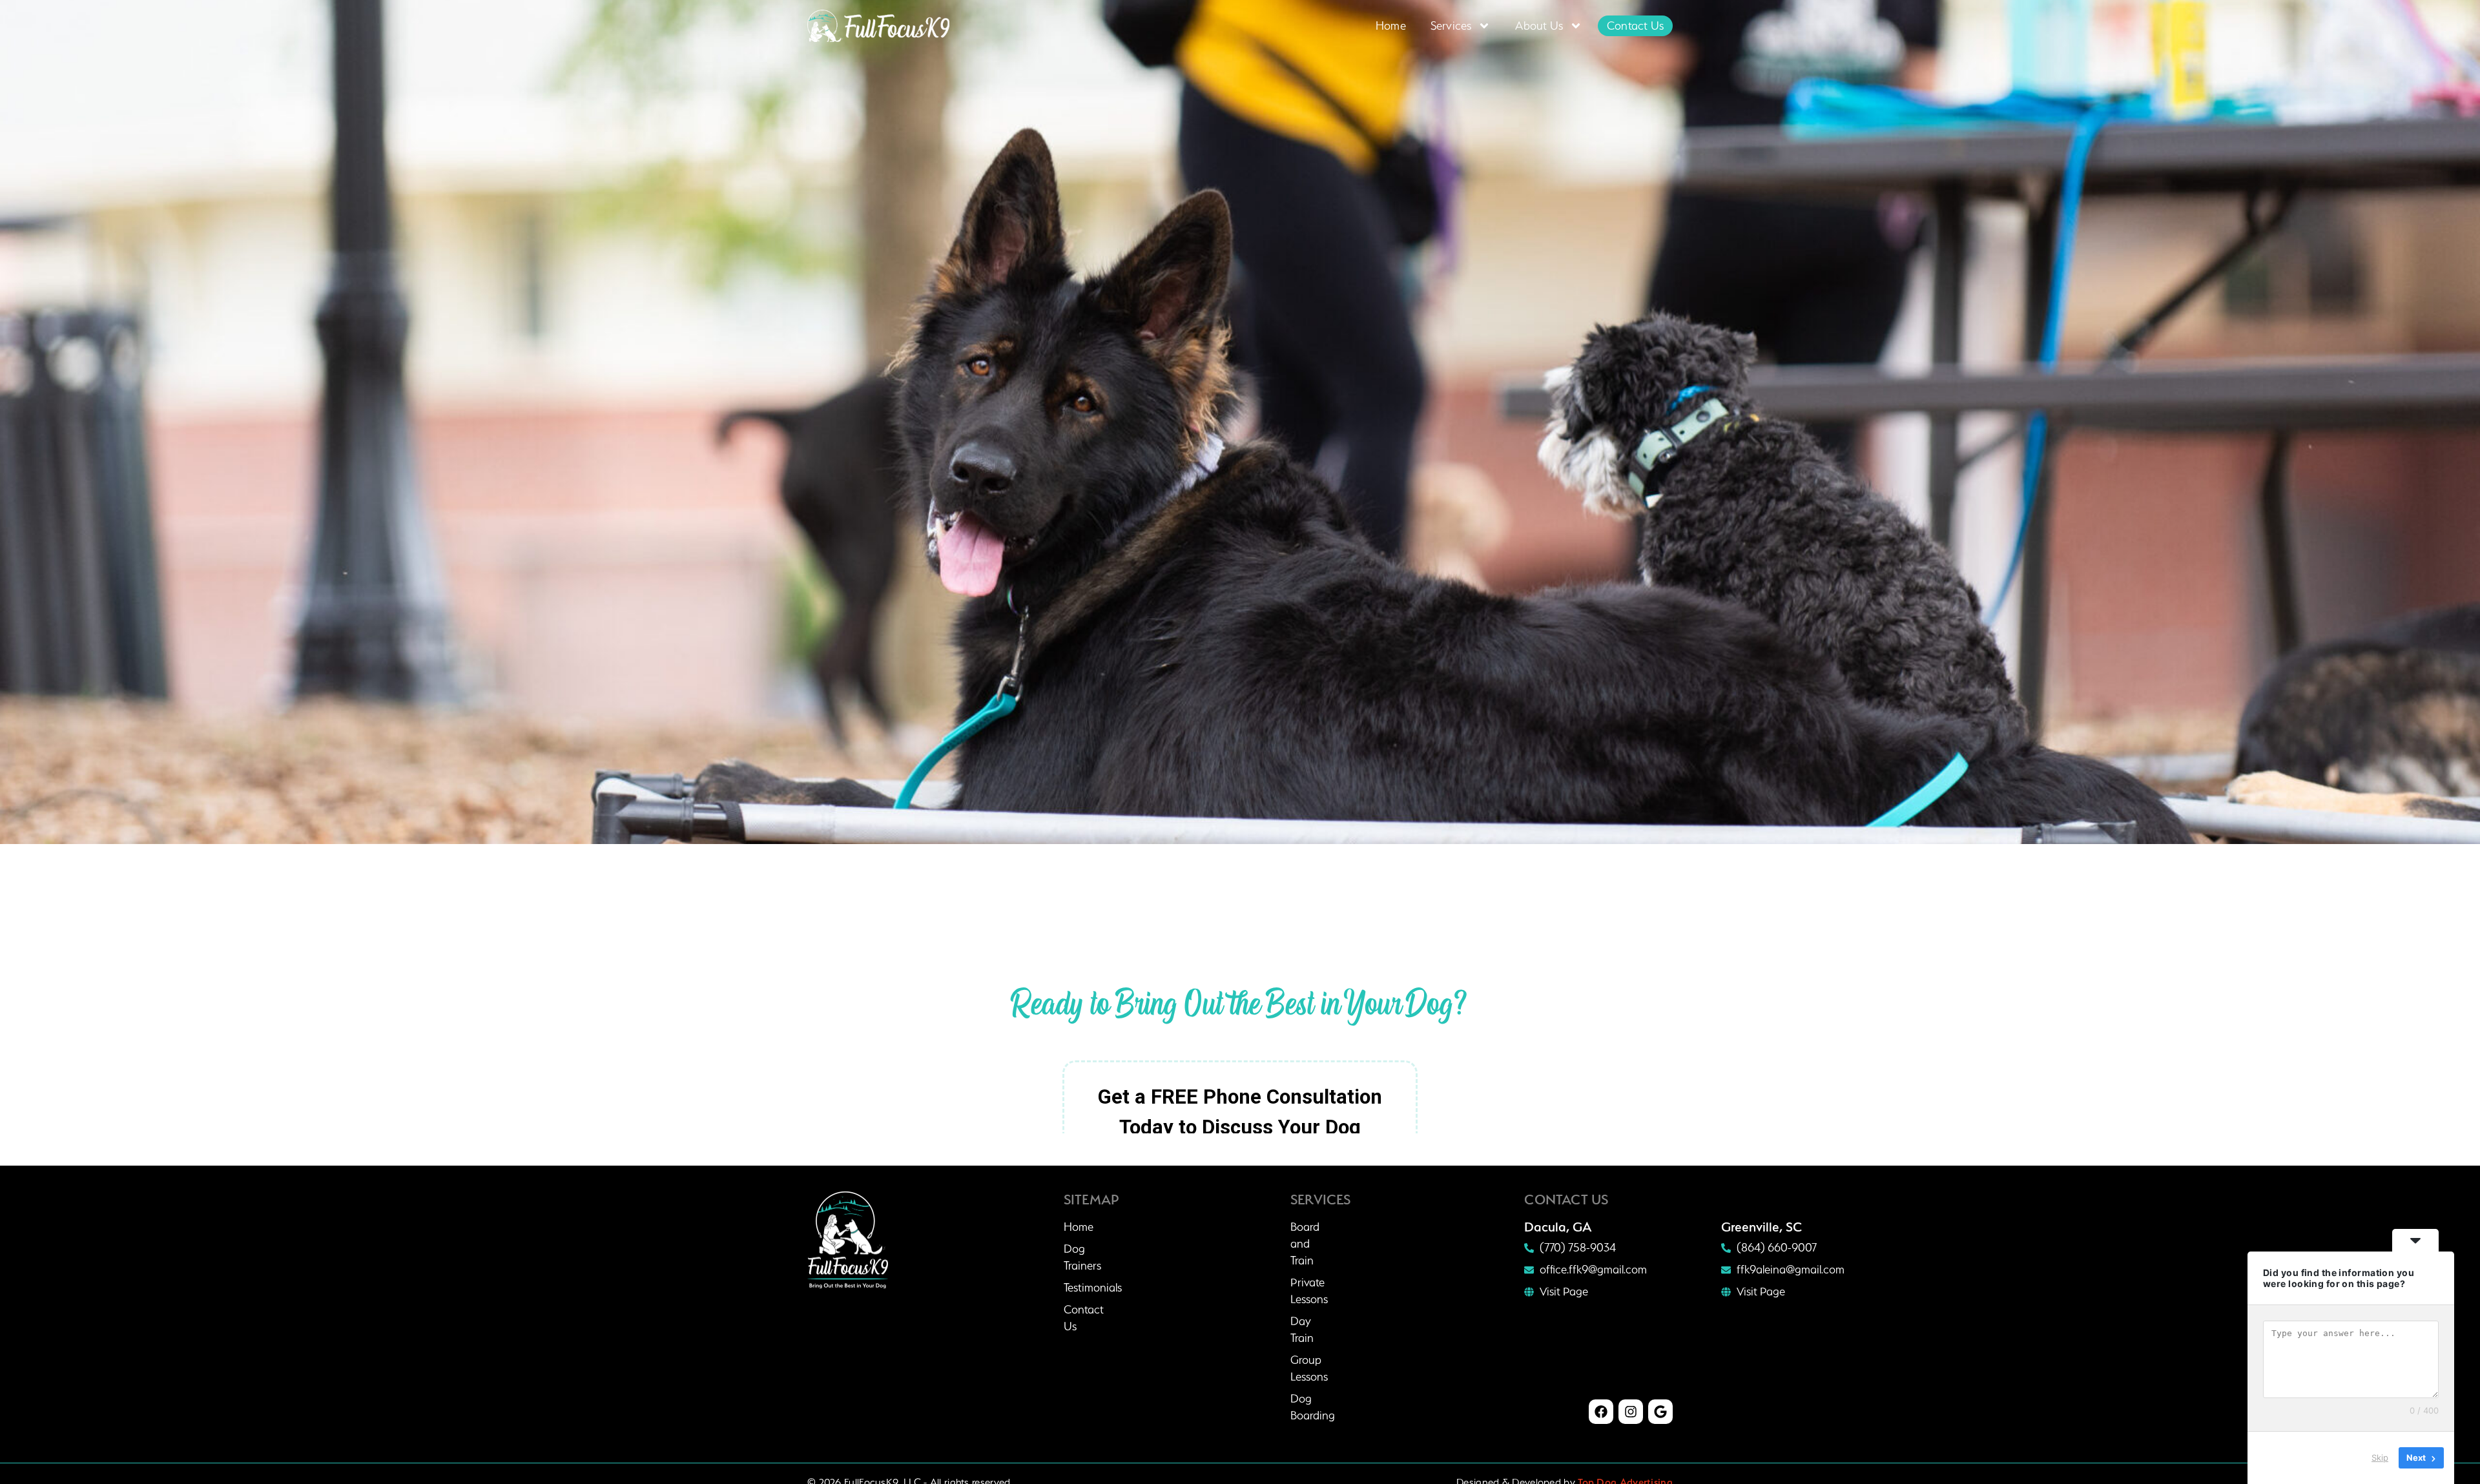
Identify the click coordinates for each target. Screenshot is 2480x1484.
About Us (1539, 26)
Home (1391, 26)
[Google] (1660, 1412)
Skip (2380, 1458)
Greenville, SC (1762, 1227)
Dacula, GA (1558, 1227)
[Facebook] (1601, 1412)
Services (1451, 26)
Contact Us (1635, 26)
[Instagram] (1631, 1412)
